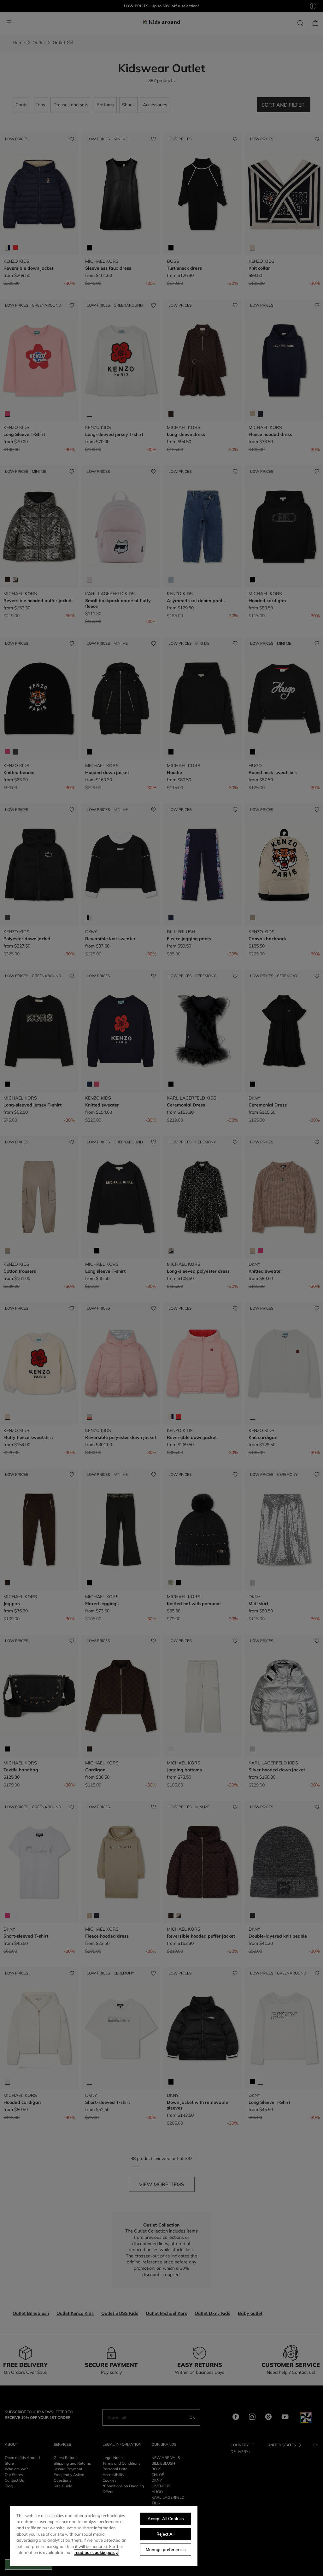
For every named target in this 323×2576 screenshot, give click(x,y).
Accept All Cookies (166, 2519)
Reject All (165, 2534)
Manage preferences (166, 2550)
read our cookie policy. (96, 2552)
